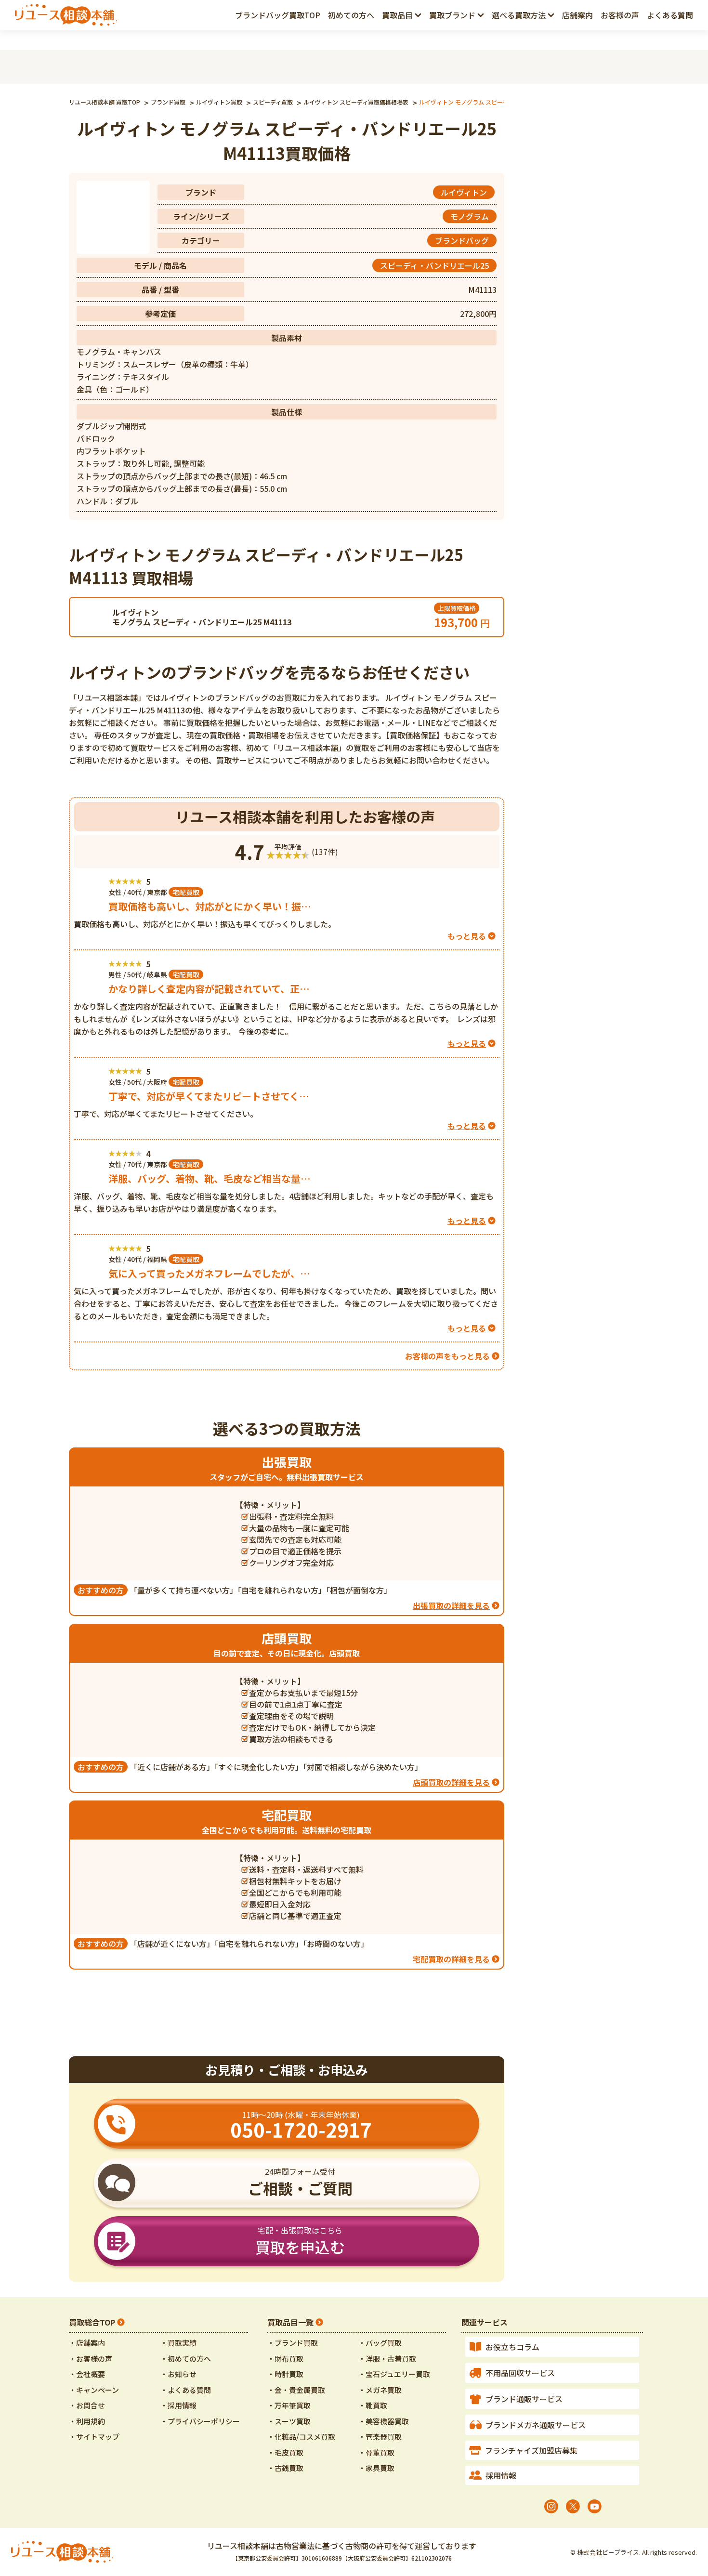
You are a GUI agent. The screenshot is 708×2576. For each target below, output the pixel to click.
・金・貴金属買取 (296, 2390)
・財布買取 (285, 2359)
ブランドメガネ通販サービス (536, 2425)
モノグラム (470, 216)
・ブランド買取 (293, 2343)
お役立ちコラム (512, 2347)
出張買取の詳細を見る (451, 1605)
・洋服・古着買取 (387, 2359)
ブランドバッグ (462, 240)
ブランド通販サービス (524, 2399)
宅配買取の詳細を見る (451, 1959)
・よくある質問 (186, 2390)
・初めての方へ (186, 2359)
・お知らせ (178, 2374)
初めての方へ (351, 15)
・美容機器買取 (384, 2421)
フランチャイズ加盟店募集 (531, 2450)
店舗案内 (577, 15)
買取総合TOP (92, 2322)
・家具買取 (376, 2468)
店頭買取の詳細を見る (451, 1782)
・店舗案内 (87, 2343)
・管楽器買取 (380, 2437)
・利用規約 (87, 2421)
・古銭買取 (285, 2468)
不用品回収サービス (520, 2373)
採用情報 (501, 2475)
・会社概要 (87, 2374)
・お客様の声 (91, 2359)
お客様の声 (620, 15)
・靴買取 (373, 2405)
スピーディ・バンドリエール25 (434, 265)
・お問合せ (87, 2405)
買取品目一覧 (290, 2322)
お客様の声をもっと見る (447, 1356)
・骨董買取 (376, 2452)
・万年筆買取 (289, 2405)
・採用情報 (178, 2405)
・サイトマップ (94, 2437)
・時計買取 (285, 2374)
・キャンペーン (94, 2390)
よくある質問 (670, 15)
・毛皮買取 (285, 2452)
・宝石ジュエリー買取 (394, 2374)
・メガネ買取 (380, 2390)
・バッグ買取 (380, 2343)
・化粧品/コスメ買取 (301, 2437)
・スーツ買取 (289, 2421)
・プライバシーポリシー (200, 2421)
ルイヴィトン (464, 192)
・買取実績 (178, 2343)
